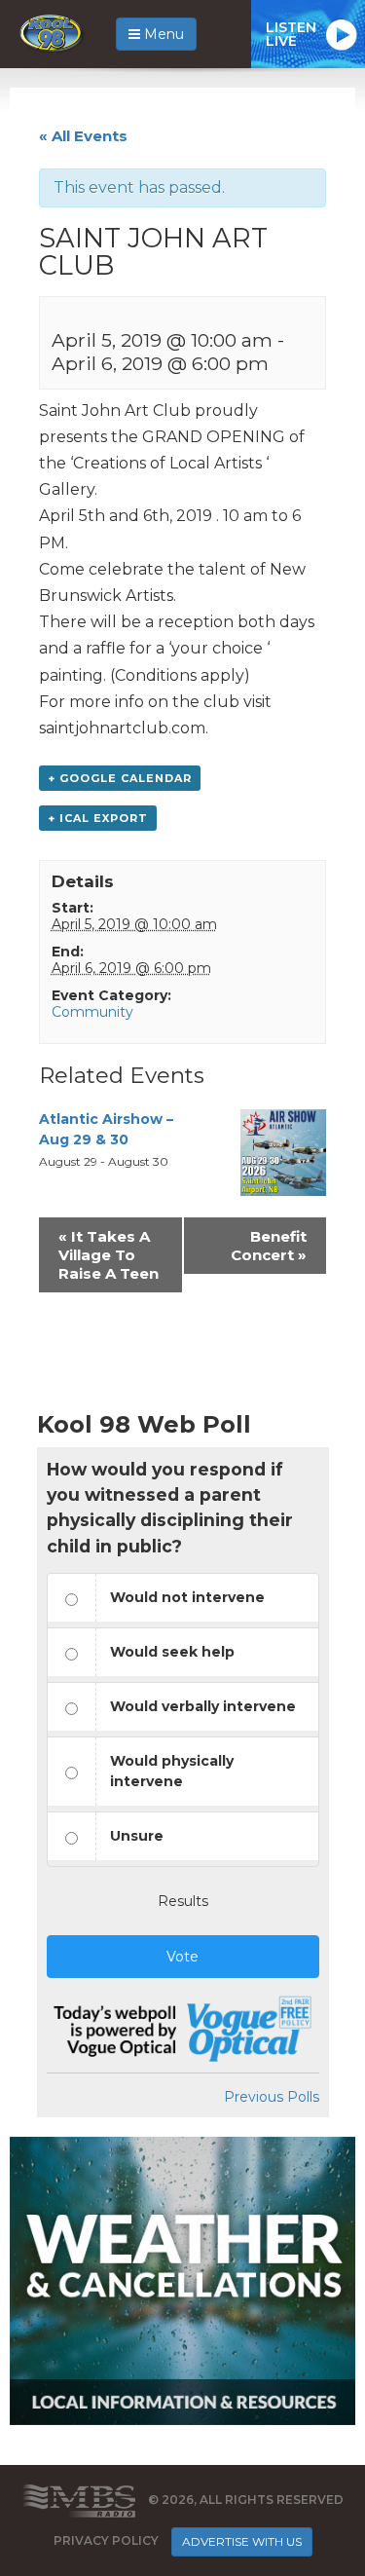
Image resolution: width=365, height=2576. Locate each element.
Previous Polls (272, 2097)
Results (183, 1901)
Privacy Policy (106, 2540)
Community (92, 1012)
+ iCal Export (98, 818)
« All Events (83, 136)
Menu (162, 34)
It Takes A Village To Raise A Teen (109, 1255)
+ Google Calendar (120, 778)
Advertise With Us (242, 2541)
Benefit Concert (269, 1246)
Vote (182, 1957)
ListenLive (291, 34)
